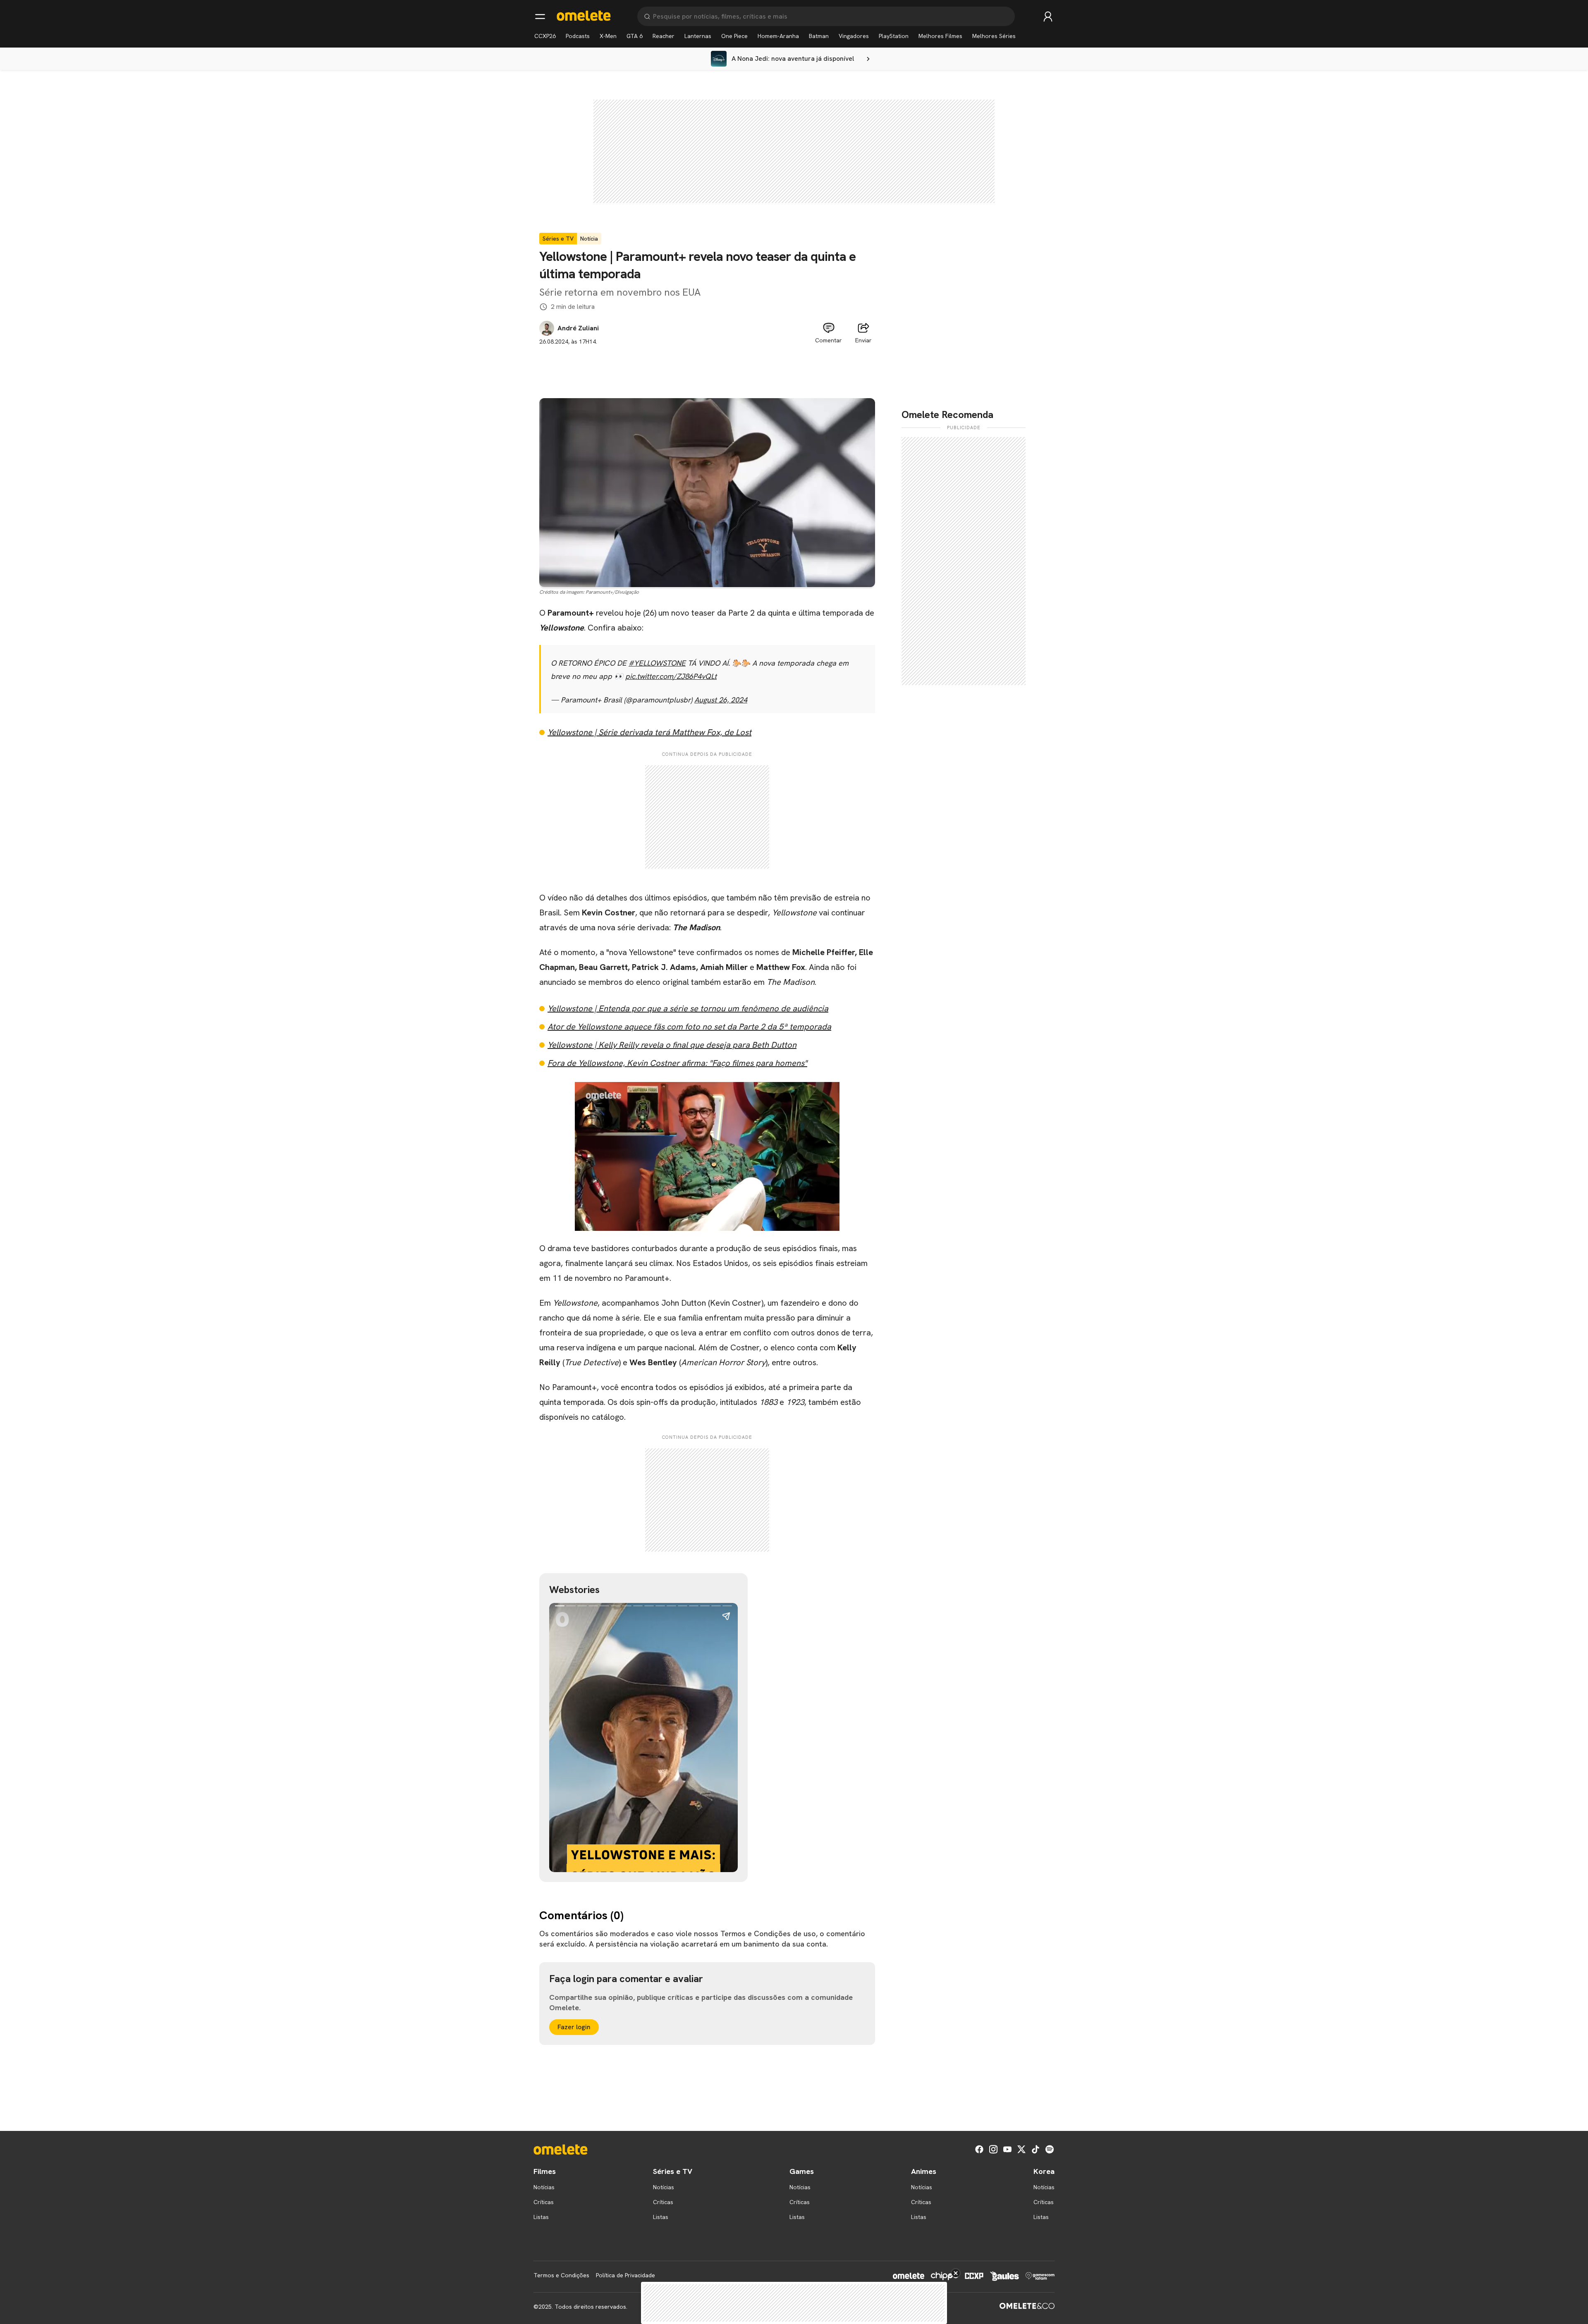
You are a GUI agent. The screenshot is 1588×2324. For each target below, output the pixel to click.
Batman (819, 36)
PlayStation (894, 36)
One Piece (734, 36)
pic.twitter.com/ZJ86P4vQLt (671, 676)
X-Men (608, 36)
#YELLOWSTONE (657, 663)
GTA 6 (635, 36)
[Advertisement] (707, 365)
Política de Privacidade (625, 2275)
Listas (541, 2217)
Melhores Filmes (940, 36)
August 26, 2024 (721, 700)
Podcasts (578, 36)
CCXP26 (545, 36)
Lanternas (698, 36)
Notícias (544, 2187)
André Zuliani (578, 328)
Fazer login (574, 2027)
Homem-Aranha (778, 36)
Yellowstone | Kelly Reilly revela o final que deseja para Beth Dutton (672, 1045)
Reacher (664, 36)
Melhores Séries (994, 36)
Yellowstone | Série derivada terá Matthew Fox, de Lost (649, 732)
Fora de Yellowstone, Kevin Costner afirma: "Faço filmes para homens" (677, 1063)
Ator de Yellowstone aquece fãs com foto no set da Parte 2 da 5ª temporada (689, 1027)
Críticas (544, 2202)
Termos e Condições (561, 2275)
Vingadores (854, 36)
